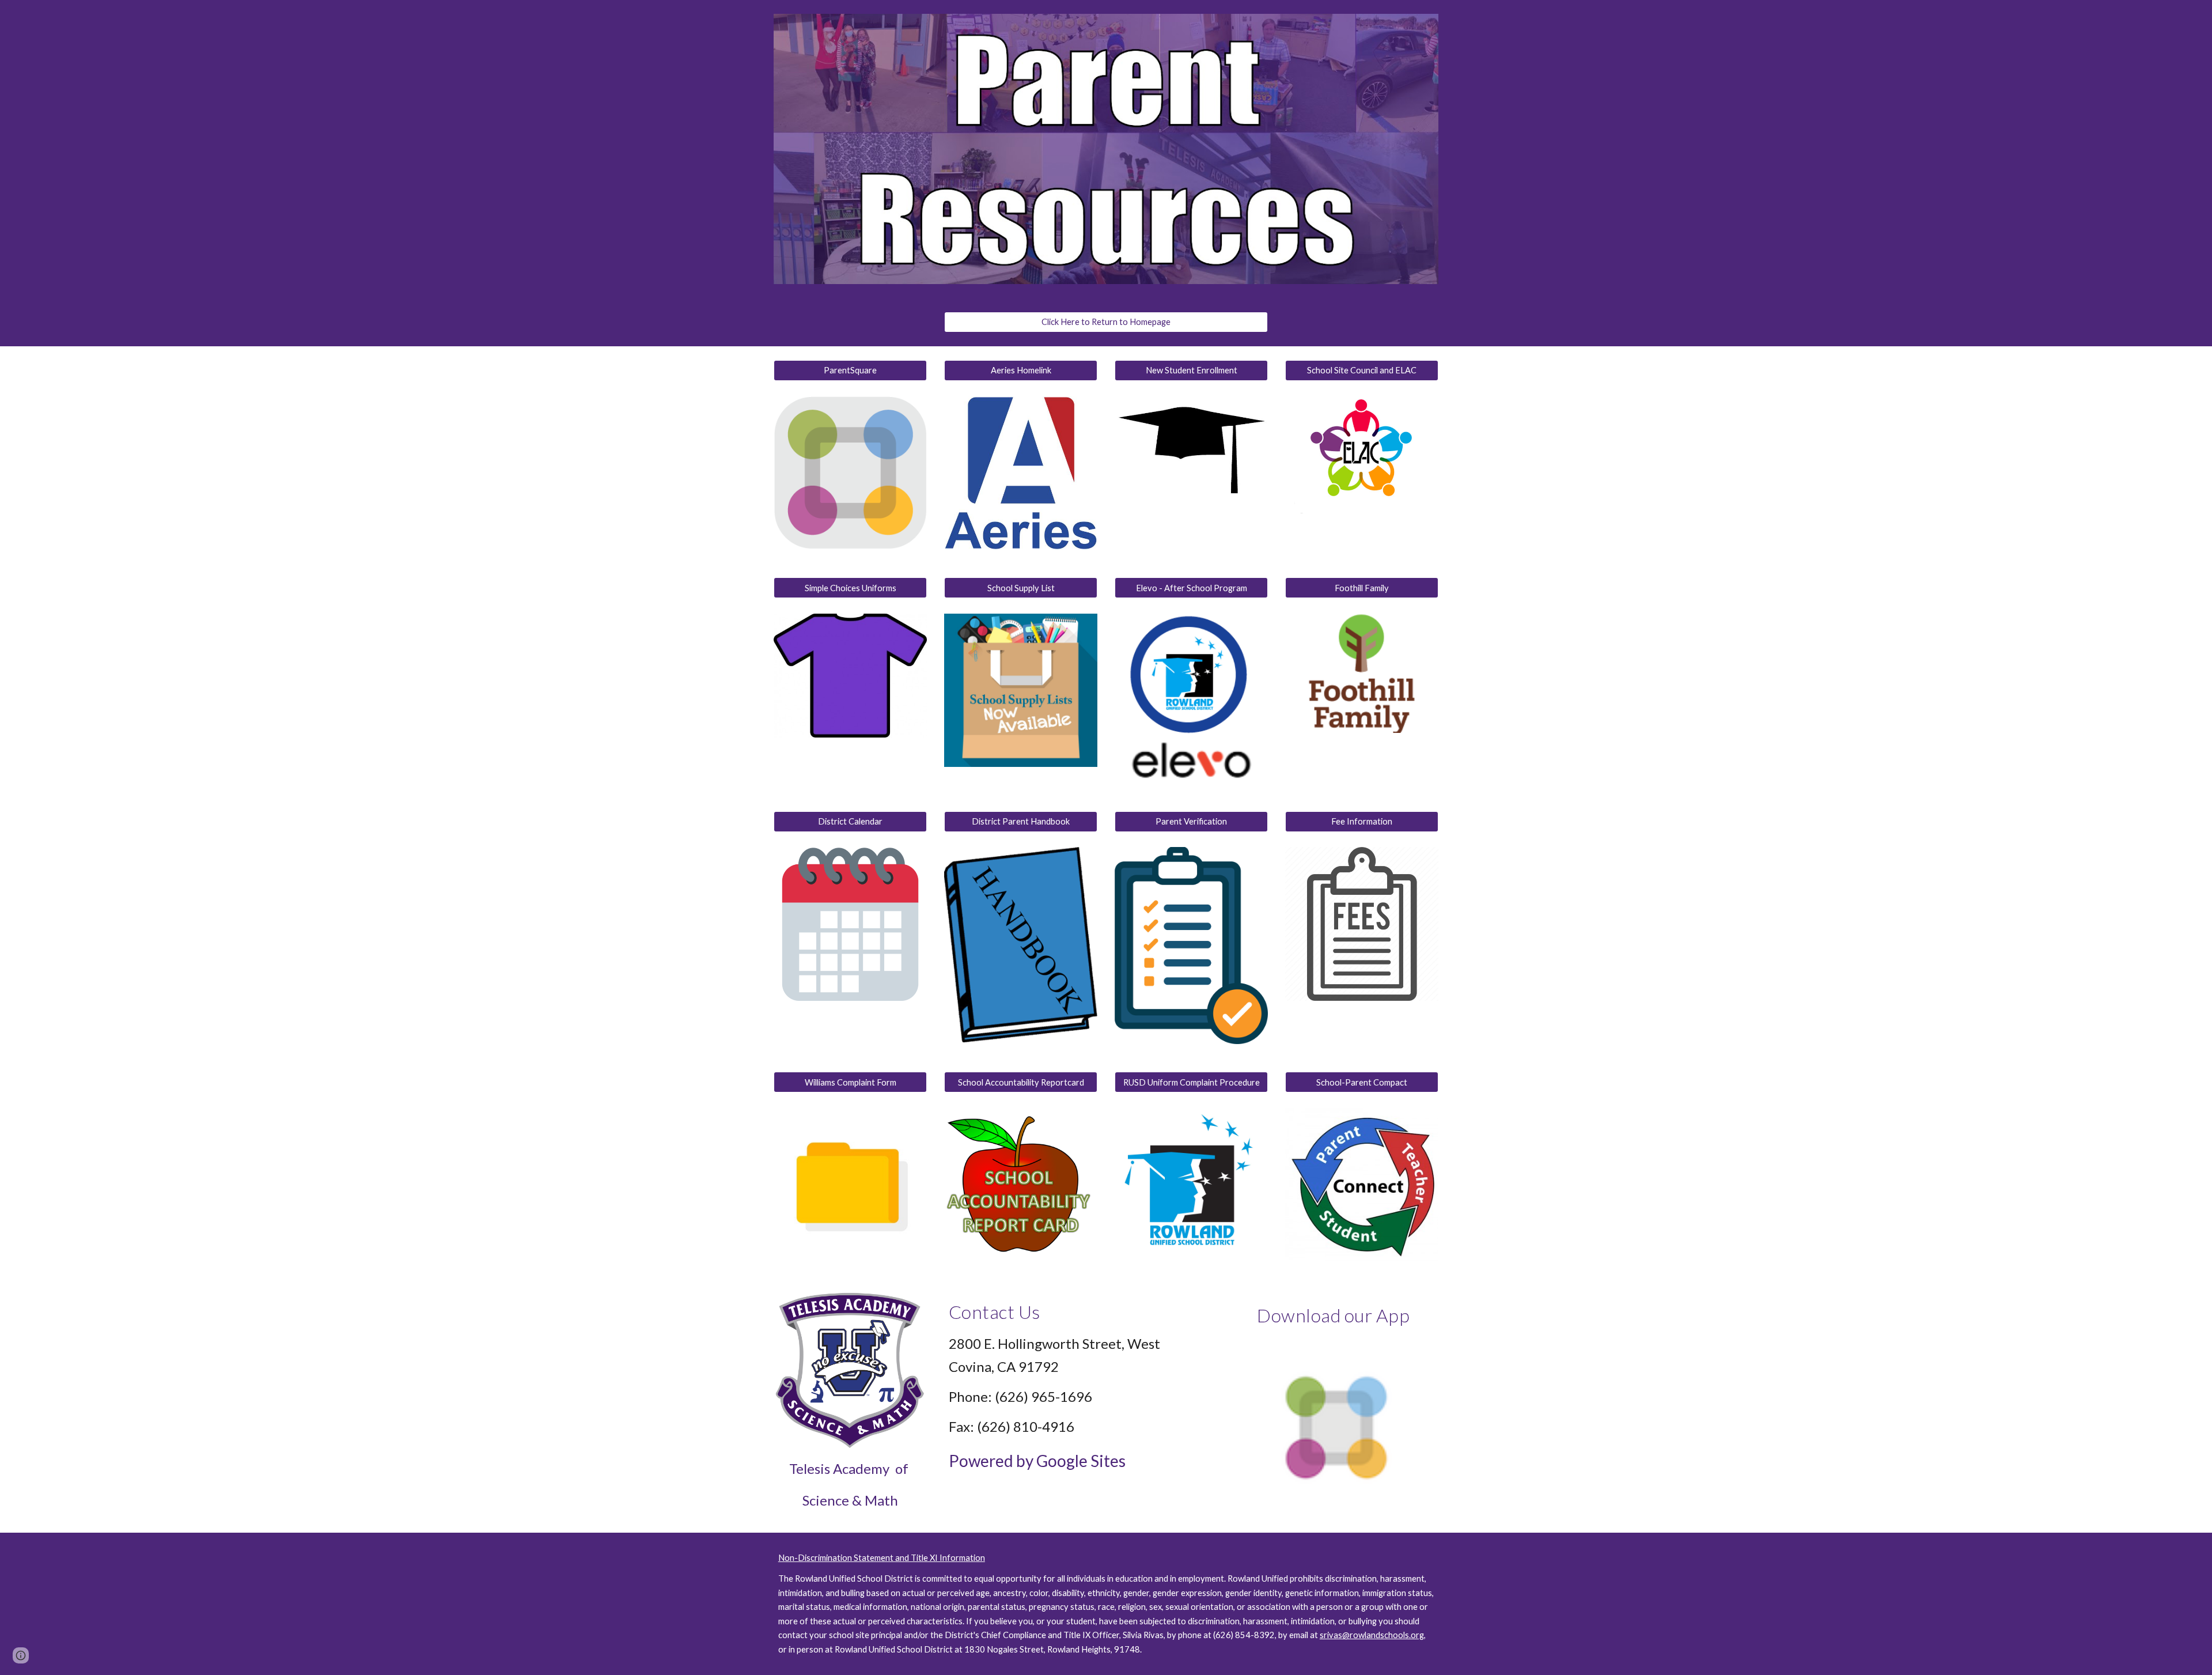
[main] (850, 1485)
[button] (21, 1655)
